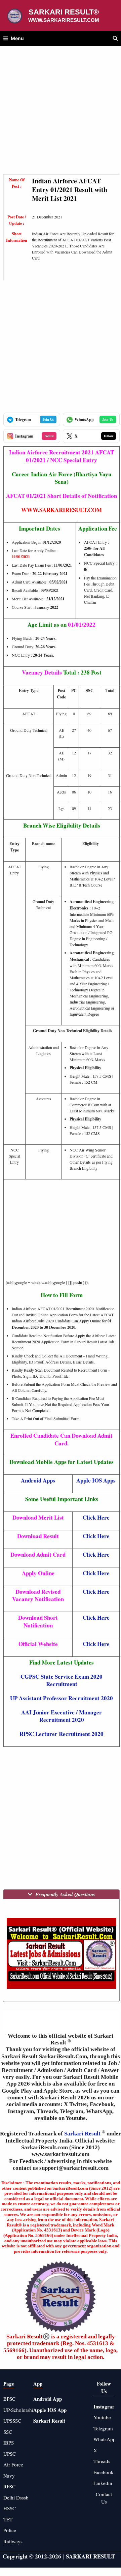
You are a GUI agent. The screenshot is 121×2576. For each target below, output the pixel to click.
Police (10, 2530)
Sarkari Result (83, 2134)
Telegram (103, 2428)
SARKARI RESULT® (64, 12)
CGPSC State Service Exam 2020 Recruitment (62, 1680)
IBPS (9, 2443)
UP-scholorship (20, 2410)
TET (8, 2519)
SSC (8, 2432)
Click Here (96, 1517)
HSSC (10, 2508)
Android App (48, 2399)
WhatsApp (105, 2439)
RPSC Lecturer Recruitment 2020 (62, 1734)
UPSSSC (12, 2421)
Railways (13, 2541)
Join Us (48, 419)
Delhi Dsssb (16, 2497)
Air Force (13, 2464)
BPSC (9, 2399)
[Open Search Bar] (115, 38)
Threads (102, 2461)
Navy (9, 2476)
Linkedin (103, 2483)
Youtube (102, 2417)
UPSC (10, 2454)
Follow (49, 436)
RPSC (9, 2486)
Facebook (104, 2472)
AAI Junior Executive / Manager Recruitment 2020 (62, 1716)
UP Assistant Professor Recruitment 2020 (62, 1698)
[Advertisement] (61, 114)
